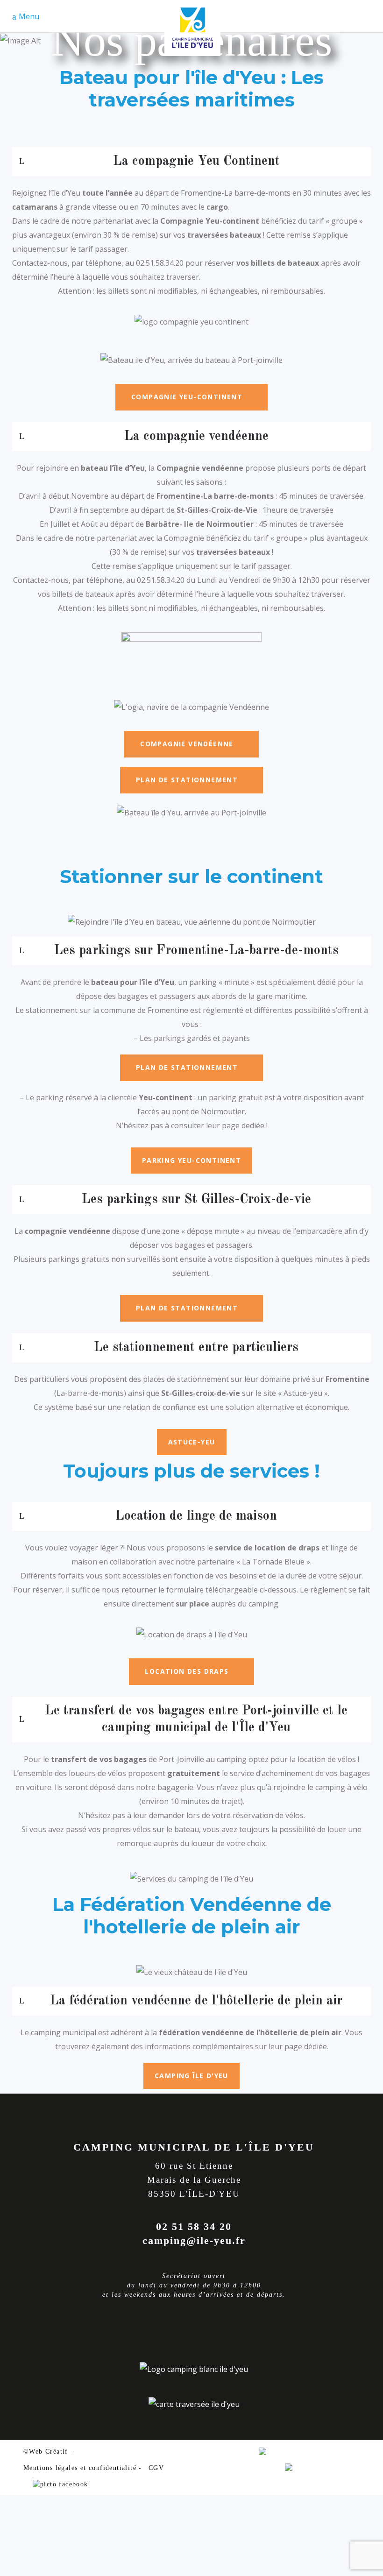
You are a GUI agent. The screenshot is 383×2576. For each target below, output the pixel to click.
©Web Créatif (46, 2452)
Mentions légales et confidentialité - (83, 2468)
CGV (156, 2468)
